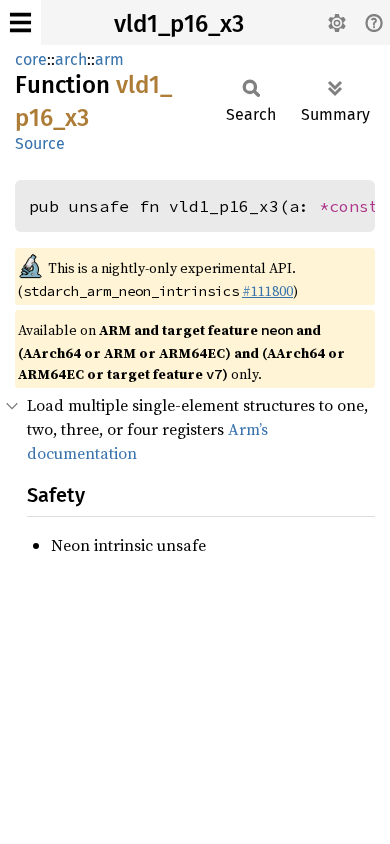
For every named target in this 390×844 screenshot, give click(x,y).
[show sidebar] (20, 22)
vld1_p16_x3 (179, 24)
